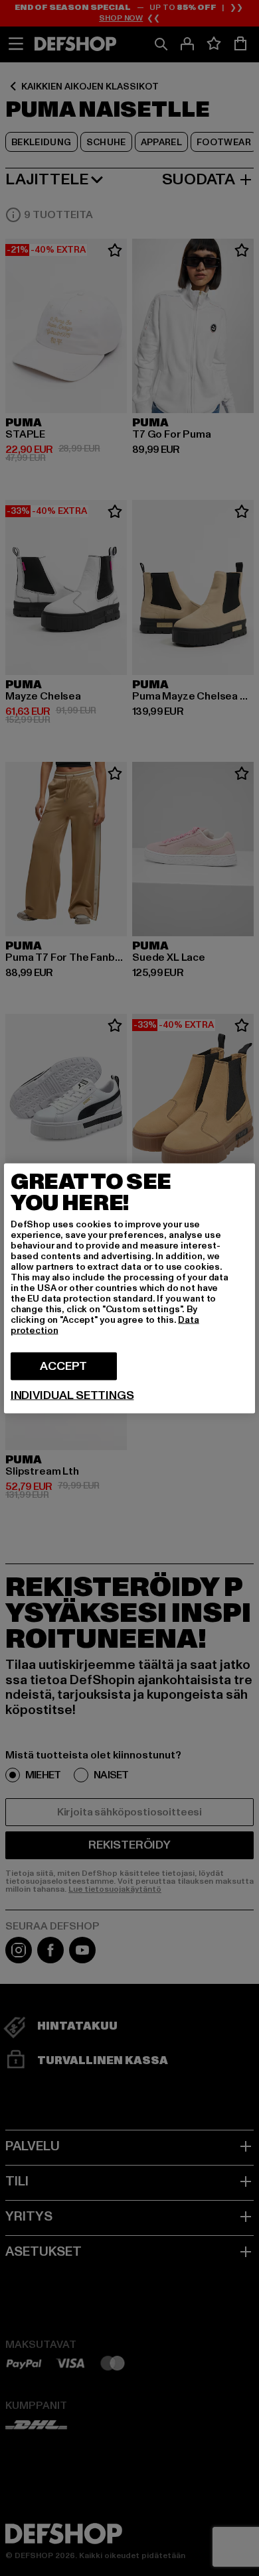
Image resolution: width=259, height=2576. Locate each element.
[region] (129, 1288)
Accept (63, 1366)
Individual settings (72, 1395)
